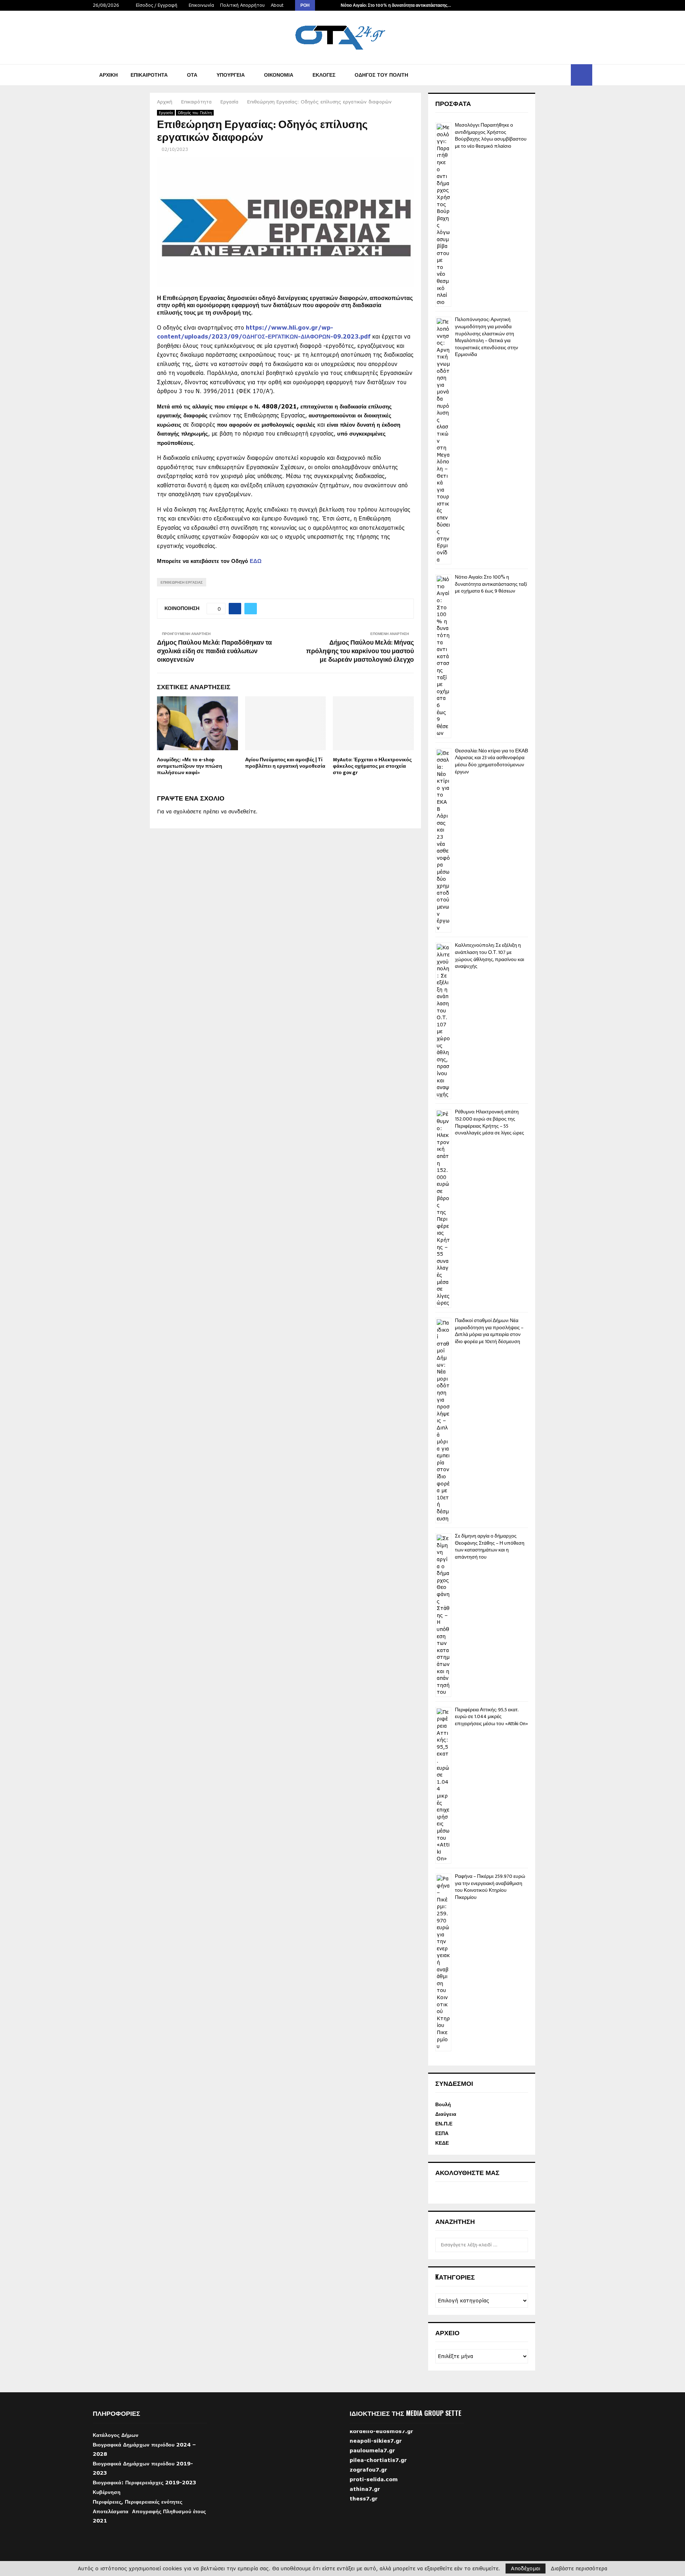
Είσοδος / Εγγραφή (156, 5)
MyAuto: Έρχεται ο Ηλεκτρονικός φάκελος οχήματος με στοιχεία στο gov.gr (372, 766)
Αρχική (108, 75)
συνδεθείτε (242, 811)
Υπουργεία (231, 75)
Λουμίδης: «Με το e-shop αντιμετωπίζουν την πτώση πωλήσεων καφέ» (190, 766)
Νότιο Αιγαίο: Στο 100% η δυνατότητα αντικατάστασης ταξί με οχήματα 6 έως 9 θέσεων (491, 584)
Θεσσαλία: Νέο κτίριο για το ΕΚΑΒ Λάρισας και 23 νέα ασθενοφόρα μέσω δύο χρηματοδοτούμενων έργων (491, 761)
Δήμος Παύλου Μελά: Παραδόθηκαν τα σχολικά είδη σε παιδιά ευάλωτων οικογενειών (214, 651)
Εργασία (166, 113)
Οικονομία (279, 75)
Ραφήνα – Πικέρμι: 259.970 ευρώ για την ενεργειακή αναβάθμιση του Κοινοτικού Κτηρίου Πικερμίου (490, 1887)
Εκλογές (324, 75)
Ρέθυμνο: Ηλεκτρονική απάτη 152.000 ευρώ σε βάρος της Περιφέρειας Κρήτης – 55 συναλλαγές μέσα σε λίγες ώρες (489, 1122)
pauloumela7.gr (372, 2465)
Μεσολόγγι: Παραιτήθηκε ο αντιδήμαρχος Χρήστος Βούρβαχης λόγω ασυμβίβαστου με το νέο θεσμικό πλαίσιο (491, 136)
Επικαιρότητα (149, 75)
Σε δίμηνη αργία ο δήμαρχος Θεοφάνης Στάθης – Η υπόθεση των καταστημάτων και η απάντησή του (490, 1546)
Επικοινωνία (201, 5)
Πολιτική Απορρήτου (242, 5)
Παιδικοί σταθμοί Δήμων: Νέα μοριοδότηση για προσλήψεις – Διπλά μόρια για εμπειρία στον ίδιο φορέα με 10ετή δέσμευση (489, 1331)
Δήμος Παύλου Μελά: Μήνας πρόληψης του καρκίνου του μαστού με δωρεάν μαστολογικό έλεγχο (360, 651)
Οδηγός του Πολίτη (381, 75)
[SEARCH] (521, 2245)
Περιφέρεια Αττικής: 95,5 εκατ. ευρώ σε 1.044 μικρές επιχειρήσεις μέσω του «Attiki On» (491, 1717)
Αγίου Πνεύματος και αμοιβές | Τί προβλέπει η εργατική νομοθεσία (285, 763)
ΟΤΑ (192, 75)
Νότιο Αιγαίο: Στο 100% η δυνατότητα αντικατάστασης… (396, 5)
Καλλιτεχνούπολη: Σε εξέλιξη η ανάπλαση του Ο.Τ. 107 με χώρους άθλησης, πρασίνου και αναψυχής (489, 956)
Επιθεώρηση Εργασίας (182, 582)
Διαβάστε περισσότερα (579, 2569)
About (277, 5)
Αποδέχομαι (526, 2568)
